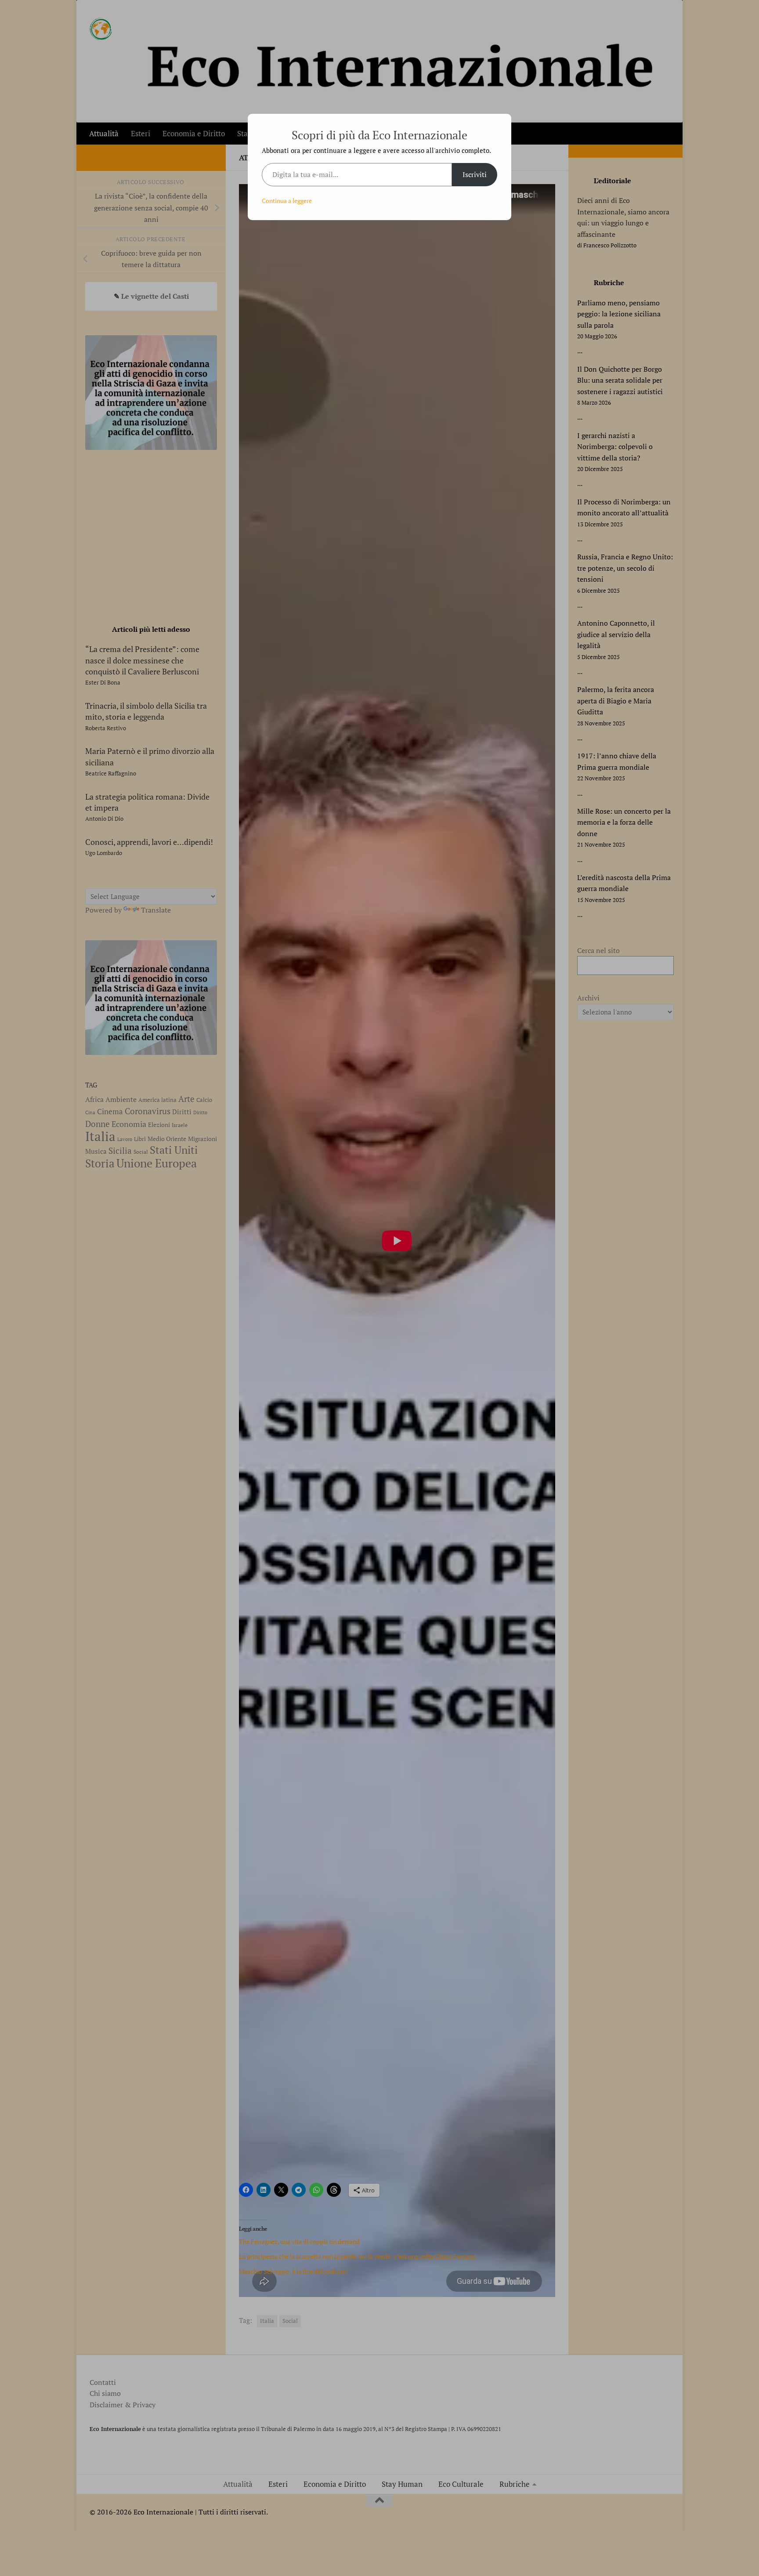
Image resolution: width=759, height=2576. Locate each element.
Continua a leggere (287, 201)
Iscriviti (475, 174)
